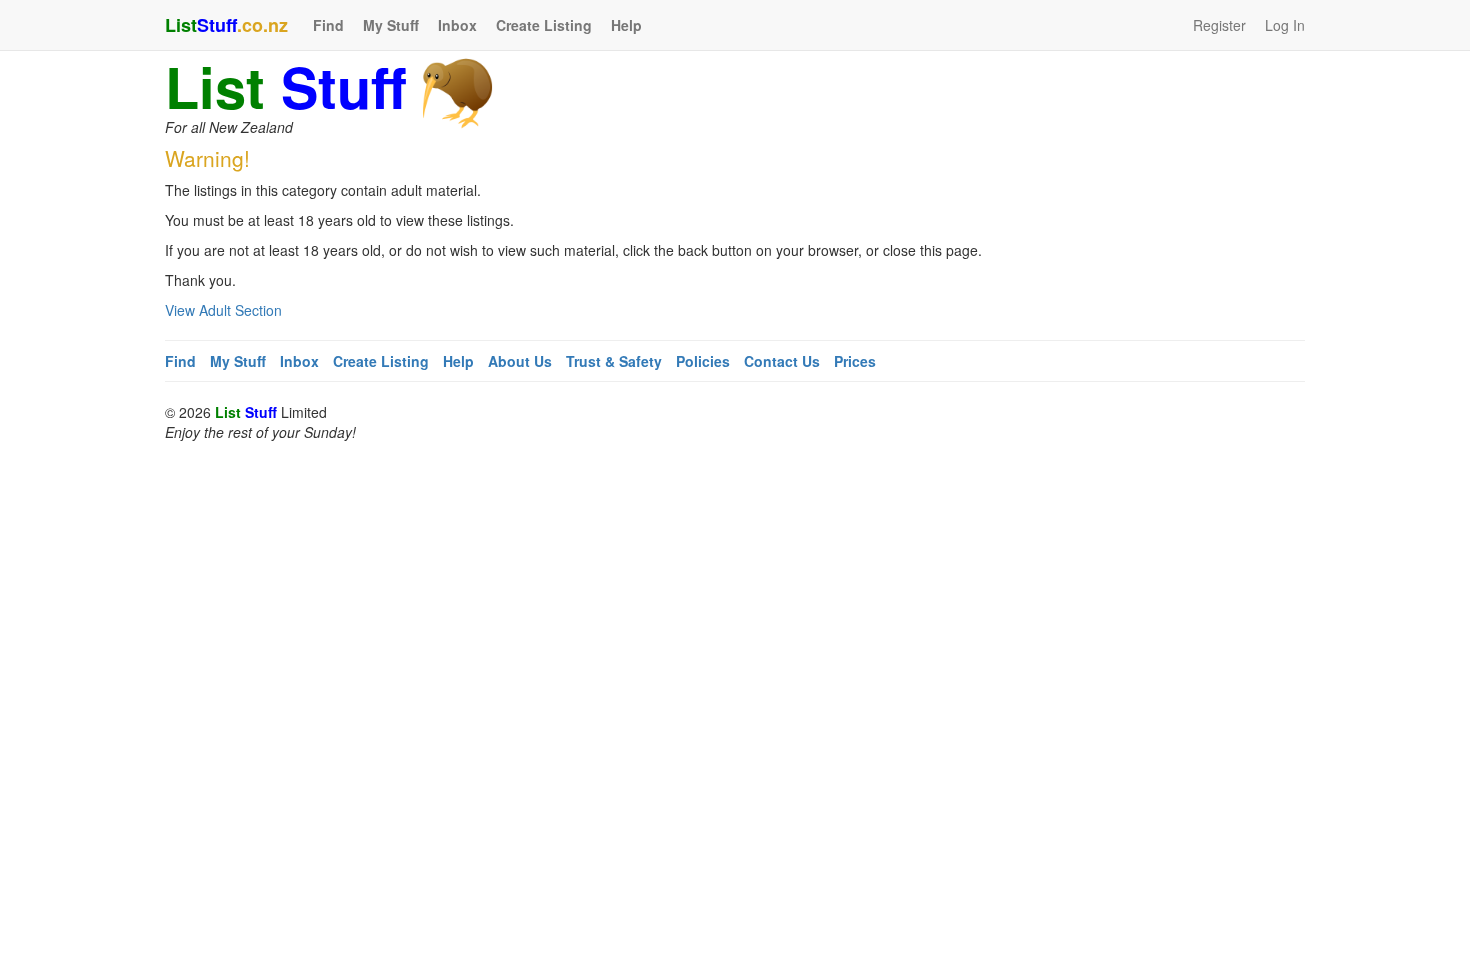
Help (626, 25)
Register (1219, 25)
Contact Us (782, 361)
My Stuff (391, 25)
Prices (855, 361)
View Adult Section (223, 310)
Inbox (457, 25)
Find (328, 25)
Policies (703, 361)
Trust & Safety (614, 361)
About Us (520, 361)
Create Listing (544, 25)
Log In (1285, 25)
